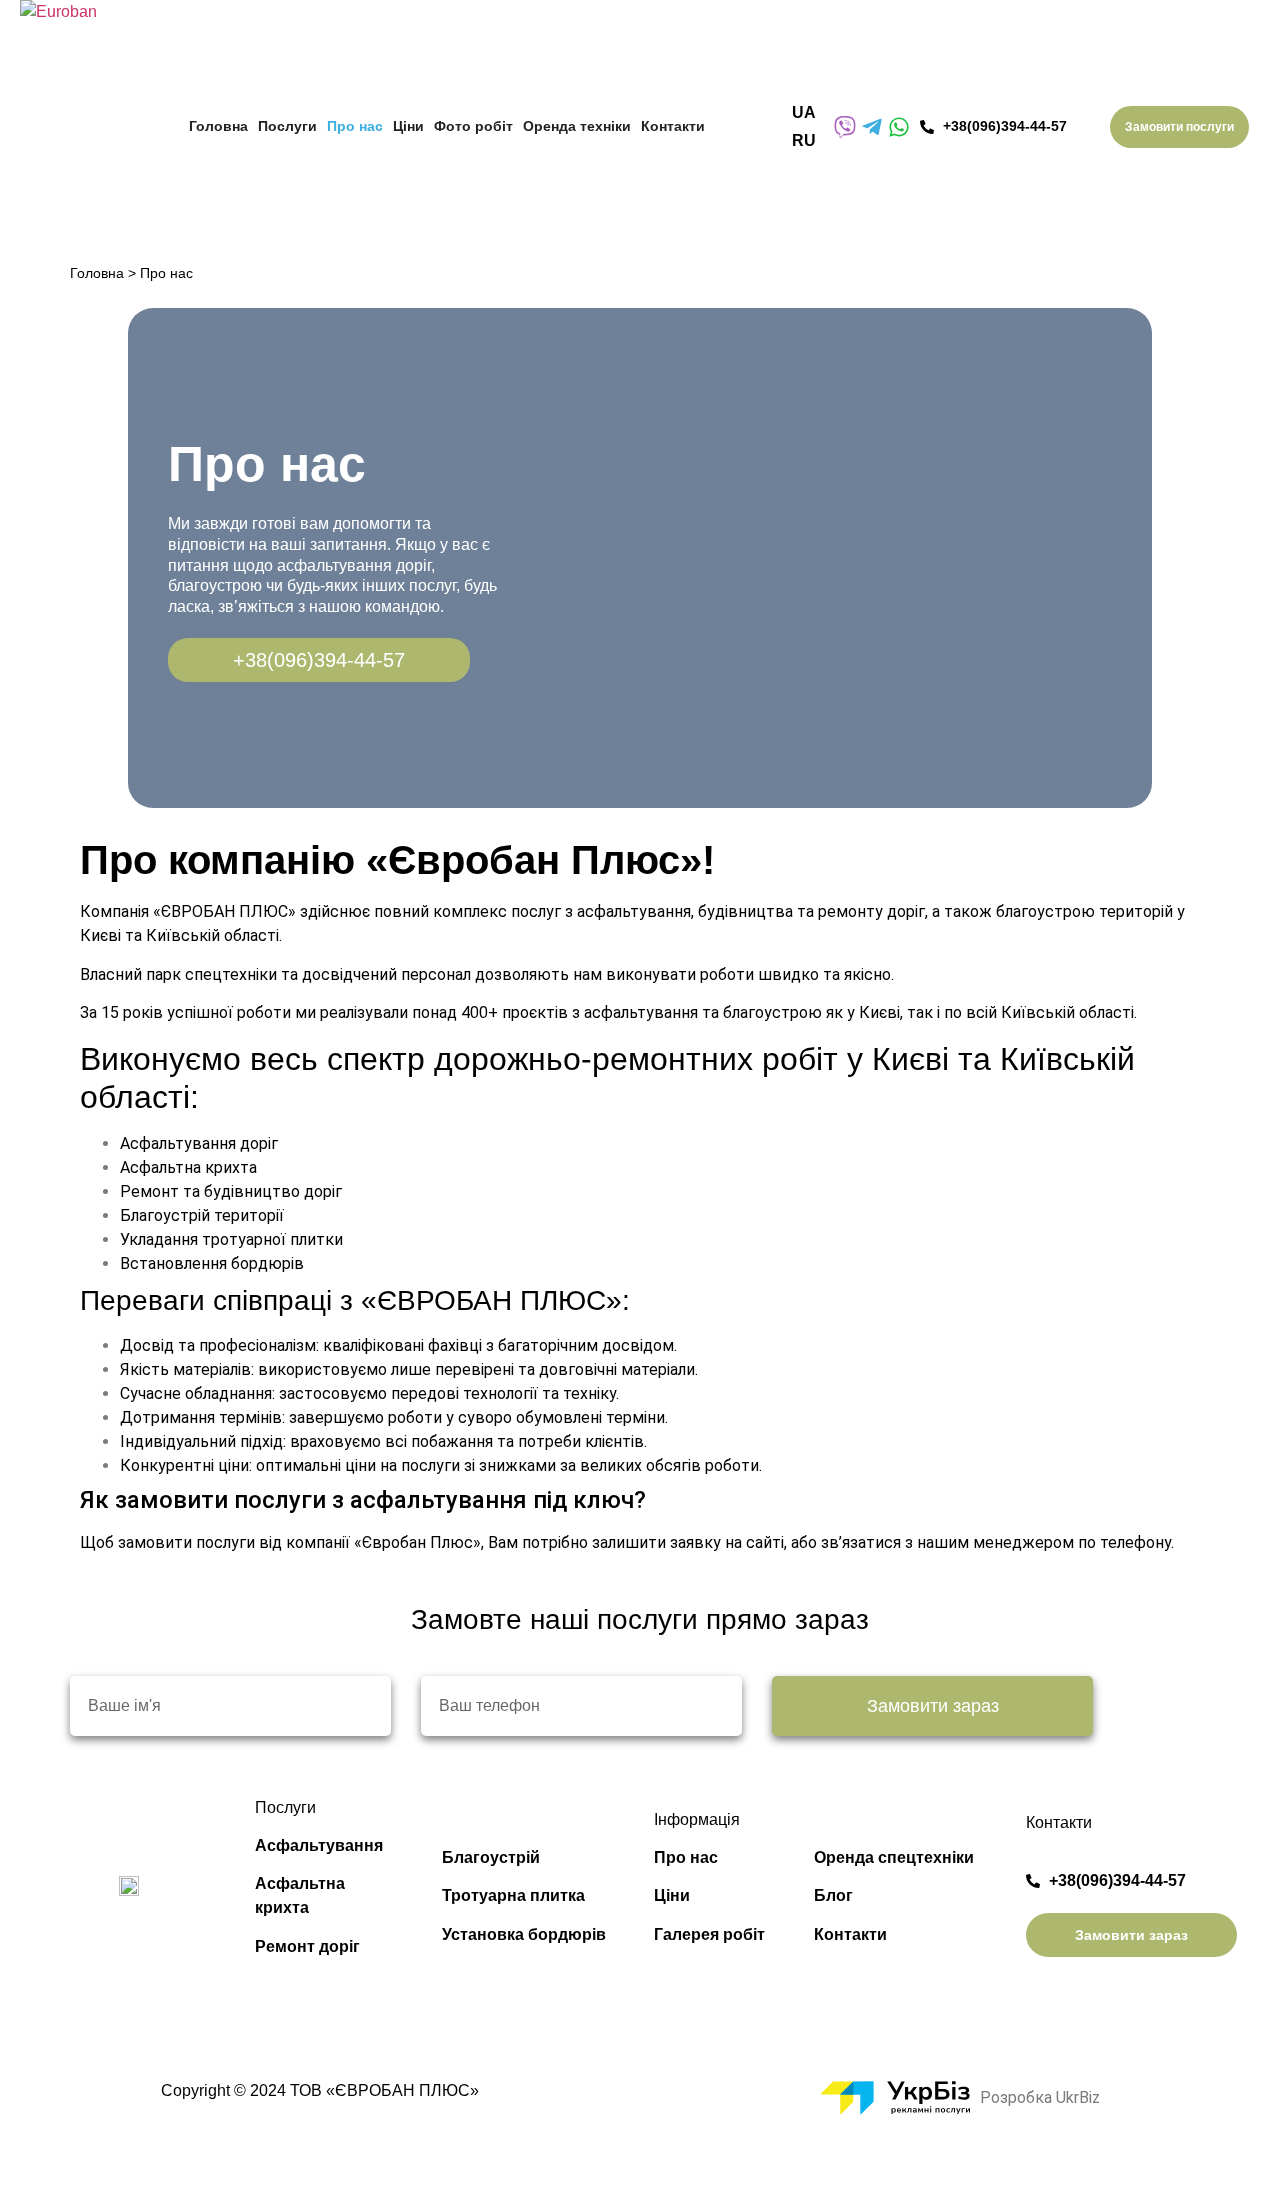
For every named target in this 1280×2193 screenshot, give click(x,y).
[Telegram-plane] (872, 127)
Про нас (686, 1857)
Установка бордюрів (524, 1934)
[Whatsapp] (899, 127)
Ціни (672, 1895)
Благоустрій (491, 1857)
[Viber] (845, 127)
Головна (97, 273)
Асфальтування (319, 1845)
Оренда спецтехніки (894, 1857)
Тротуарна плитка (513, 1895)
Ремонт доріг (307, 1946)
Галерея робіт (709, 1934)
